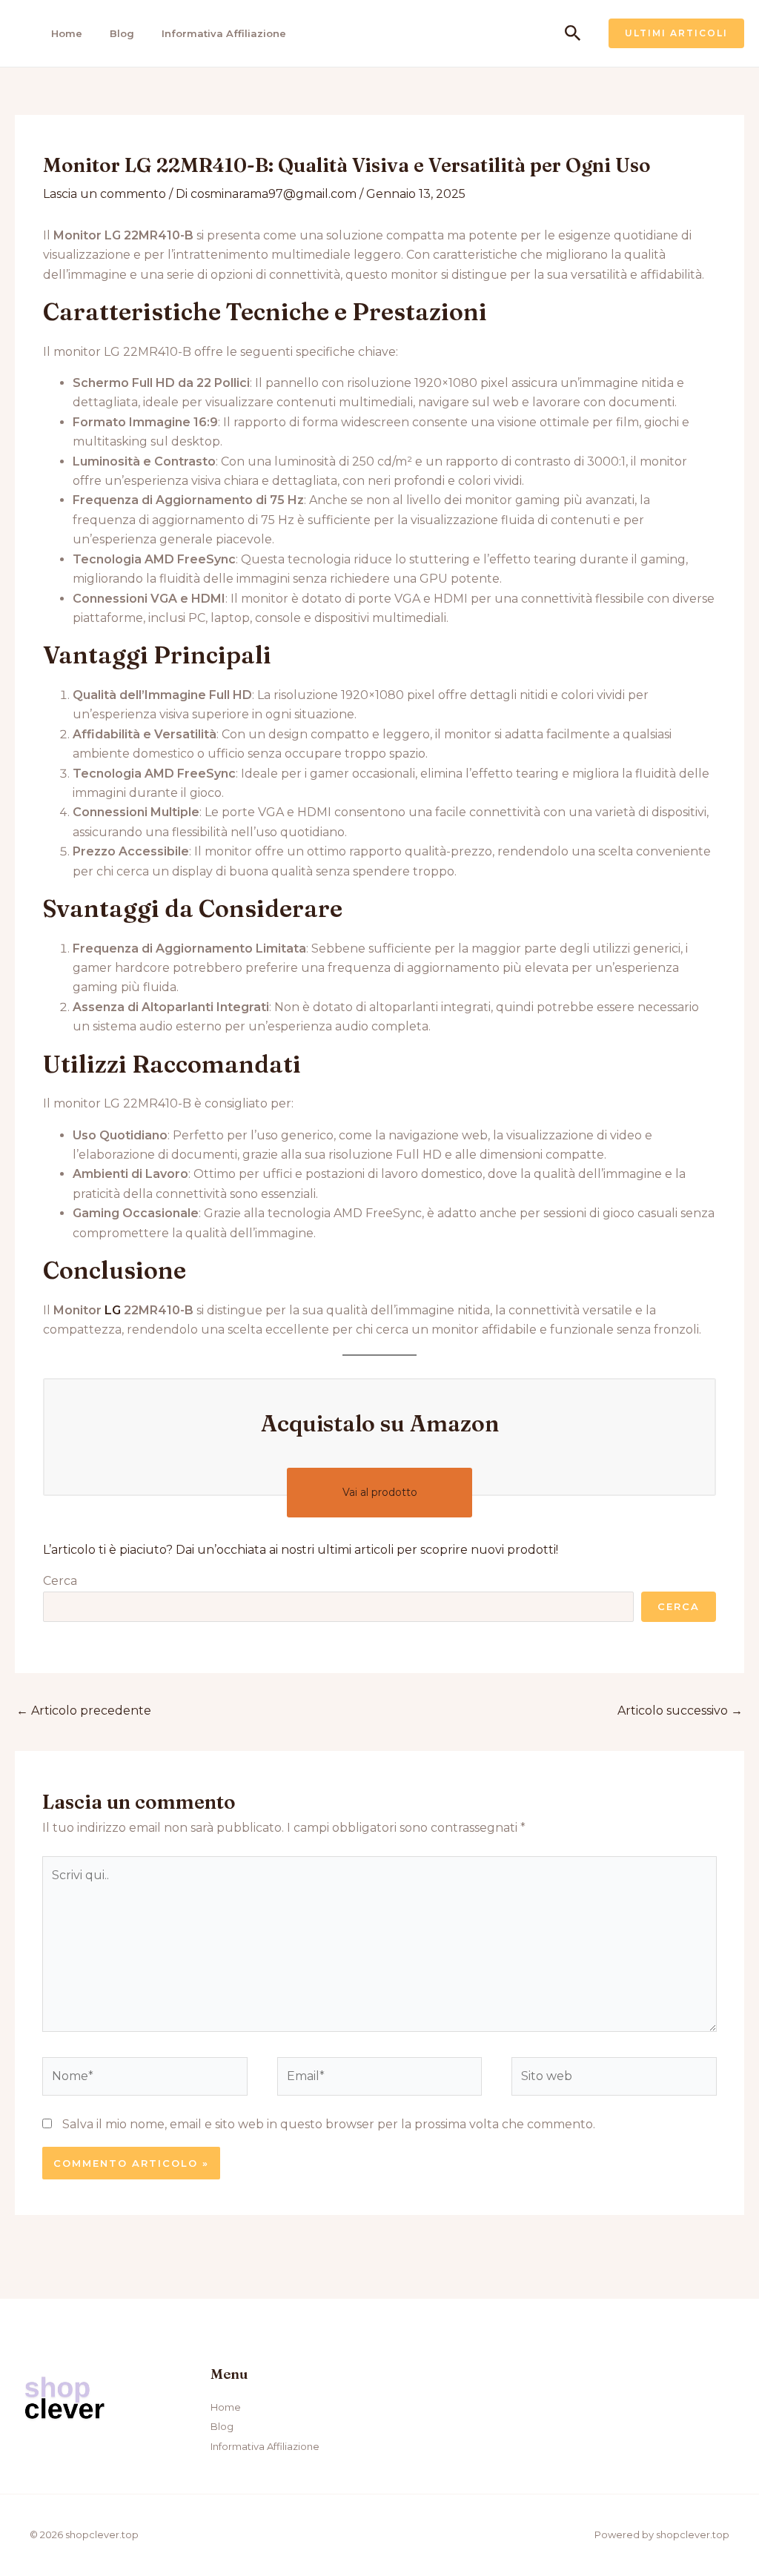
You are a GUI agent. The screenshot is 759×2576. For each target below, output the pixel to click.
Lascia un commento (105, 194)
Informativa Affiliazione (224, 33)
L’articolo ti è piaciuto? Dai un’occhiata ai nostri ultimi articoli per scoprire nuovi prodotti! (301, 1550)
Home (67, 33)
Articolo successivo (680, 1711)
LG (113, 1310)
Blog (122, 33)
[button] (573, 34)
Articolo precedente (84, 1711)
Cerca (60, 1581)
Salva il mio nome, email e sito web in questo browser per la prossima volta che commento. (329, 2124)
